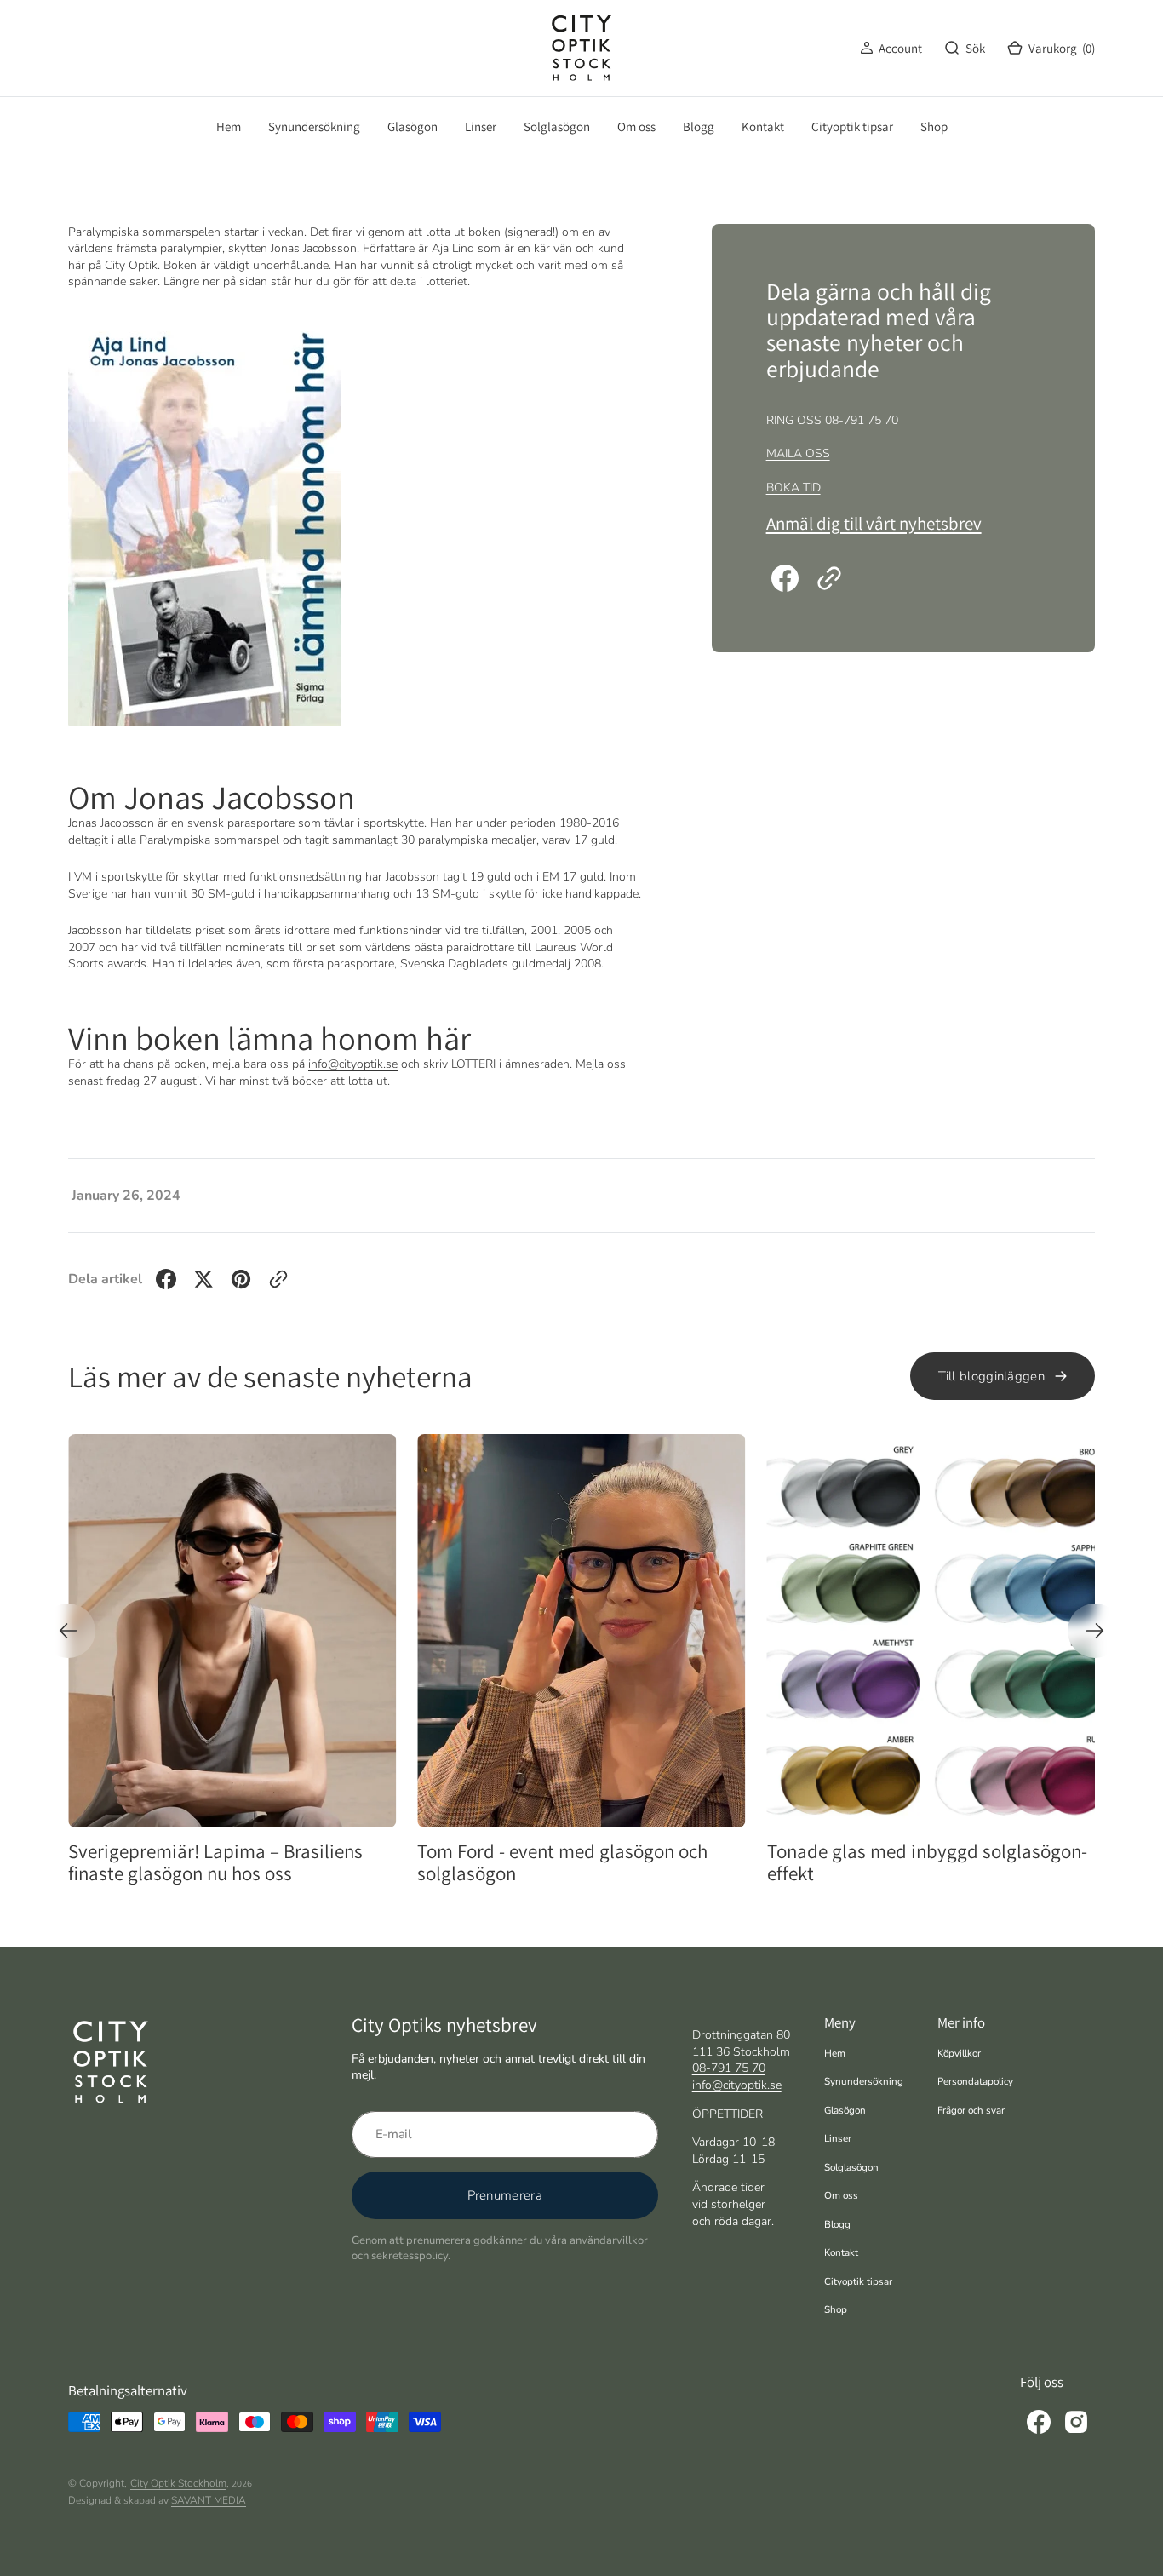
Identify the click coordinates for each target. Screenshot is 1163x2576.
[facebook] (785, 578)
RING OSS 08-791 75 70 (832, 420)
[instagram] (1076, 2422)
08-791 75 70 (729, 2068)
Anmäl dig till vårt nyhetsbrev (874, 522)
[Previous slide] (68, 1631)
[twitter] (203, 1279)
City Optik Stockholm (178, 2483)
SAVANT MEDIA (209, 2500)
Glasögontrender (1060, 1458)
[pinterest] (241, 1279)
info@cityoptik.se (353, 1064)
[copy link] (829, 578)
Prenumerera (505, 2195)
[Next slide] (1095, 1631)
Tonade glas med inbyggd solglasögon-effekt (610, 1863)
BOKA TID (793, 488)
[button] (891, 48)
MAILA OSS (798, 453)
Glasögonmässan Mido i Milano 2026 (947, 1852)
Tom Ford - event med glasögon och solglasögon (246, 1863)
